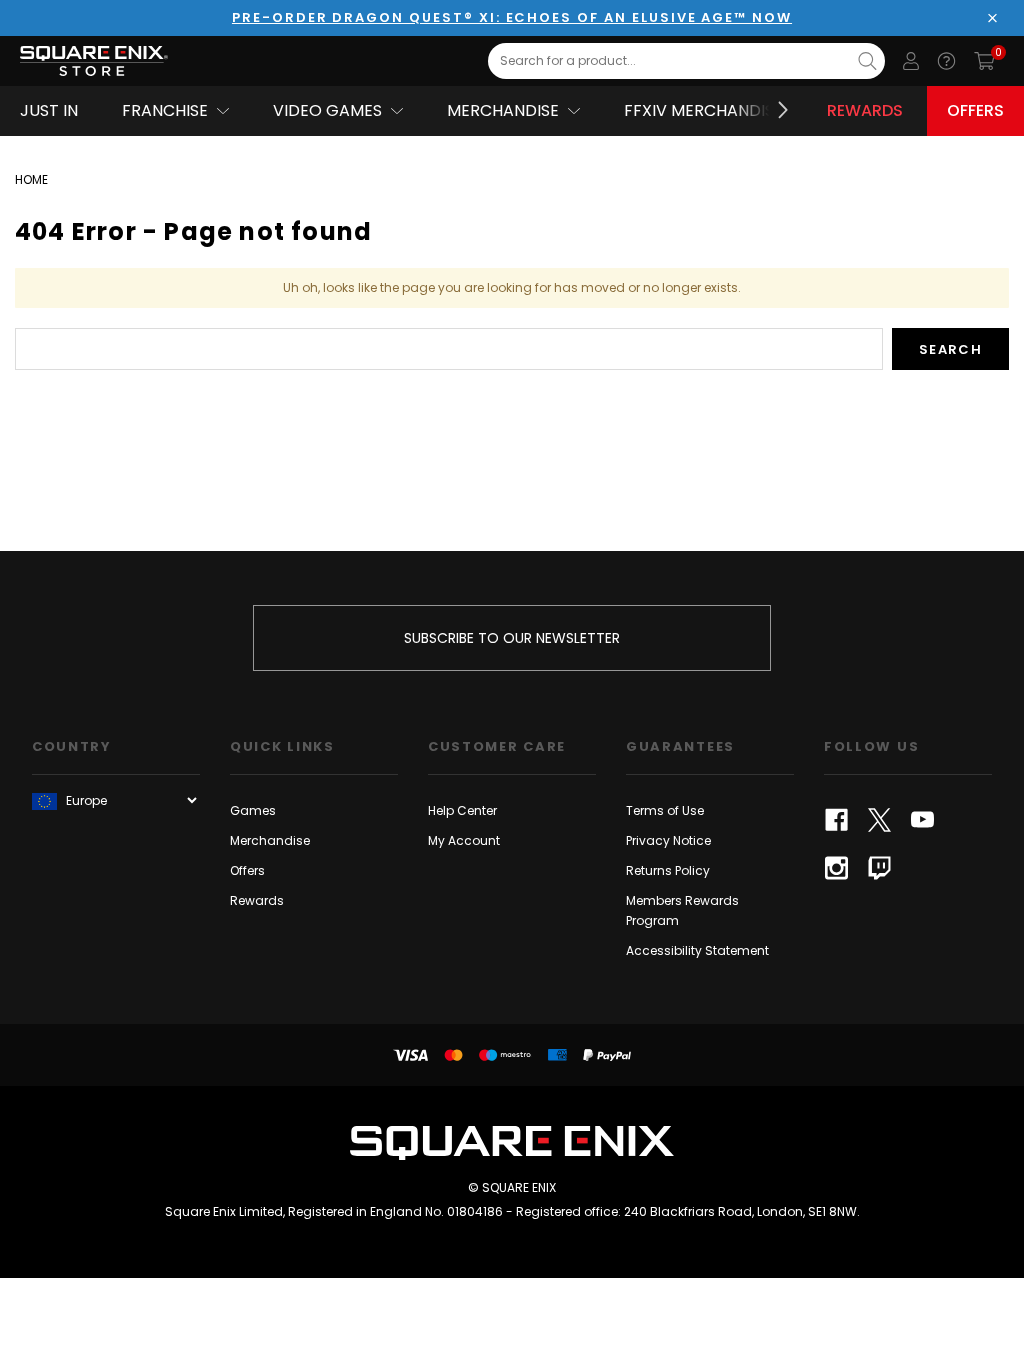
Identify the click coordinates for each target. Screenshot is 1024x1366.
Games (253, 810)
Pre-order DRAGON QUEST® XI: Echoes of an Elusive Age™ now (512, 17)
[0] (984, 61)
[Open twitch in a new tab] (879, 868)
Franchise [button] (165, 110)
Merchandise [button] (503, 110)
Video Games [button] (327, 110)
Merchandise (270, 840)
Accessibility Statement (697, 950)
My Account (464, 840)
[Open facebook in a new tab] (836, 820)
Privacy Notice (668, 840)
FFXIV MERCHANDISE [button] (703, 110)
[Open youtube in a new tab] (922, 820)
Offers (975, 110)
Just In (49, 110)
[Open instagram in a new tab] (836, 868)
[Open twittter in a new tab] (879, 820)
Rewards (865, 110)
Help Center (462, 810)
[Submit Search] (867, 61)
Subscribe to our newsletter (512, 638)
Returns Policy (668, 870)
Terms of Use (665, 810)
